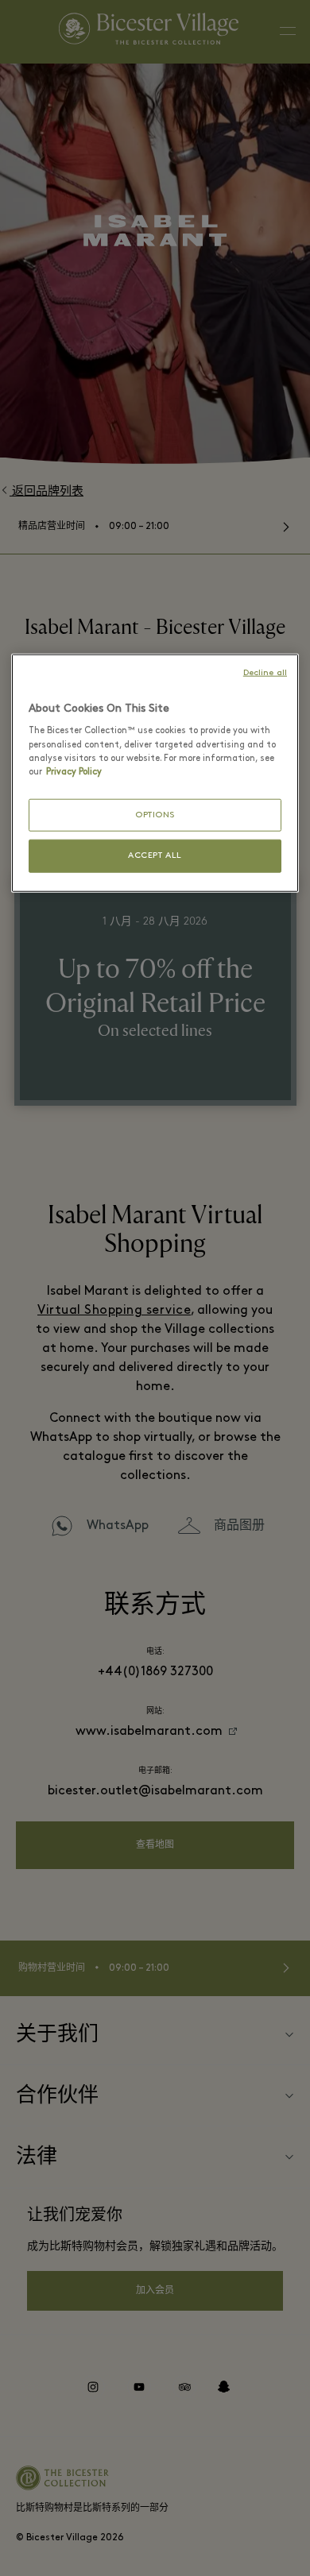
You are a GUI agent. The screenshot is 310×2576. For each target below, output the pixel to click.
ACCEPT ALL (155, 856)
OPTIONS (155, 815)
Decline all (265, 673)
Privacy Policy (74, 771)
